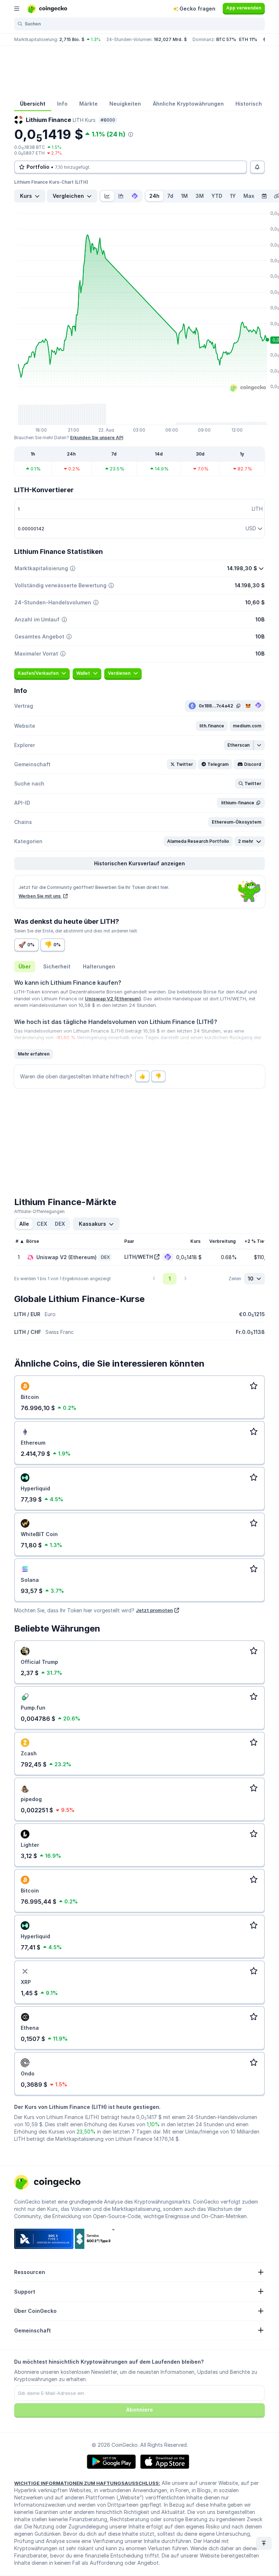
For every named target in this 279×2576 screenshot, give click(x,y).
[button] (212, 726)
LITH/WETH (139, 1257)
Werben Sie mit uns (40, 896)
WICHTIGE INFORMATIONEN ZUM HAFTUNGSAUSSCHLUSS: (87, 2483)
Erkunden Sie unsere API (97, 438)
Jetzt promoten (154, 1610)
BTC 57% (226, 39)
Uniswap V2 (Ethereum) (113, 999)
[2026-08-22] (264, 196)
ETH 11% (248, 39)
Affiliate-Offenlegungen (39, 1211)
